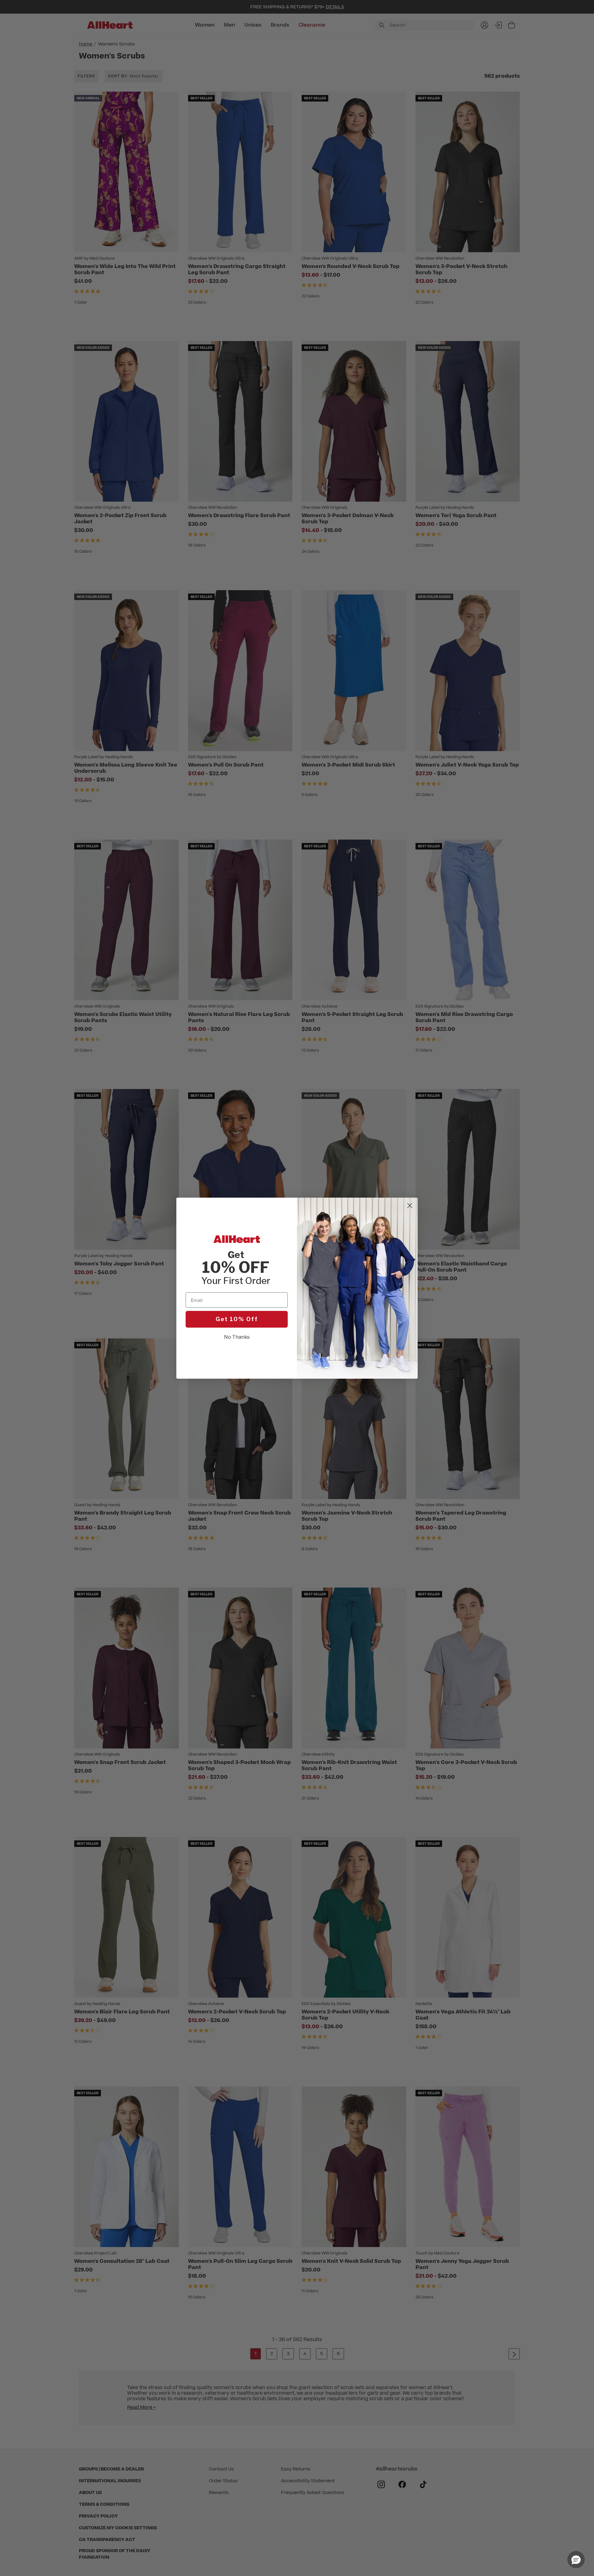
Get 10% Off (237, 1319)
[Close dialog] (410, 1206)
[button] (576, 2560)
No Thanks (237, 1337)
